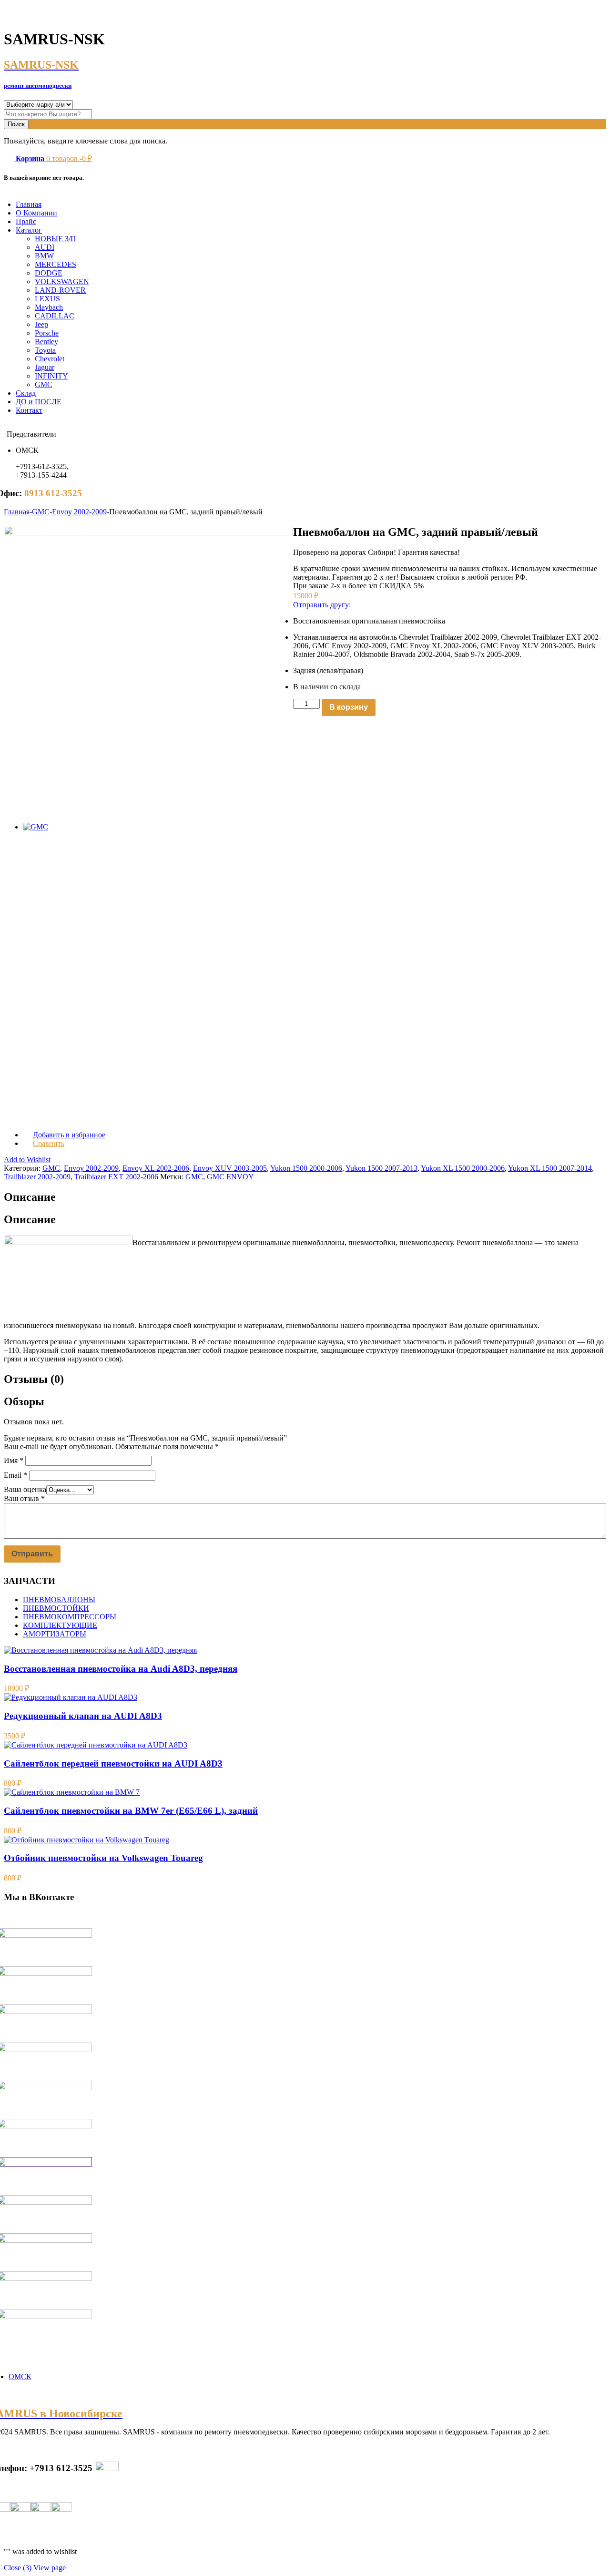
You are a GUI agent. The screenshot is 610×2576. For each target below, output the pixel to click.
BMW (44, 256)
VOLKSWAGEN (62, 281)
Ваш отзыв (24, 1498)
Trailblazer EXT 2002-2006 (116, 1177)
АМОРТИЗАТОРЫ (55, 1634)
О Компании (36, 213)
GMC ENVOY (230, 1177)
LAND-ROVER (60, 290)
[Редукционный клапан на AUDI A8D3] (71, 1697)
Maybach (49, 307)
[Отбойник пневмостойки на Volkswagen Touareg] (86, 1840)
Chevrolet (50, 359)
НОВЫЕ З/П (56, 239)
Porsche (47, 333)
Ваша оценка (25, 1489)
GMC (44, 384)
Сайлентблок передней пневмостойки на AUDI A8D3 (113, 1763)
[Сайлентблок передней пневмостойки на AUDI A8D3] (96, 1745)
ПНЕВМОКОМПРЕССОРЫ (70, 1617)
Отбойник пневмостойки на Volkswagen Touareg (103, 1858)
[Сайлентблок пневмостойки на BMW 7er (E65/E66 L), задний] (72, 1792)
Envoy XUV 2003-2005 (230, 1168)
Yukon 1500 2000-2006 (306, 1168)
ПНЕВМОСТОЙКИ (56, 1608)
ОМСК (20, 2377)
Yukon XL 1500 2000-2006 (463, 1168)
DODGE (49, 273)
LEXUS (47, 299)
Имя (14, 1460)
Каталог (29, 230)
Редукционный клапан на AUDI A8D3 (83, 1716)
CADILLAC (55, 316)
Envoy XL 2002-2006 (156, 1168)
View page (50, 2568)
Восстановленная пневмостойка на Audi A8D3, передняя (121, 1669)
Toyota (45, 350)
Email (15, 1475)
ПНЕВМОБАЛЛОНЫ (59, 1600)
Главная (29, 204)
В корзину (349, 707)
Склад (26, 393)
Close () (18, 2568)
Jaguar (45, 367)
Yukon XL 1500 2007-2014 (550, 1168)
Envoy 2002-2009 (79, 512)
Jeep (41, 324)
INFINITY (51, 376)
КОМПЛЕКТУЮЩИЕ (60, 1625)
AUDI (45, 247)
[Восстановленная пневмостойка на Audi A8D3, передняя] (100, 1650)
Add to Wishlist (27, 1160)
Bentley (46, 342)
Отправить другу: (322, 605)
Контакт (29, 410)
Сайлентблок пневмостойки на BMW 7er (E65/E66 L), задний (131, 1811)
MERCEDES (56, 264)
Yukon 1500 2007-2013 (381, 1168)
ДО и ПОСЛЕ (39, 402)
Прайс (26, 221)
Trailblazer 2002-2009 (37, 1177)
